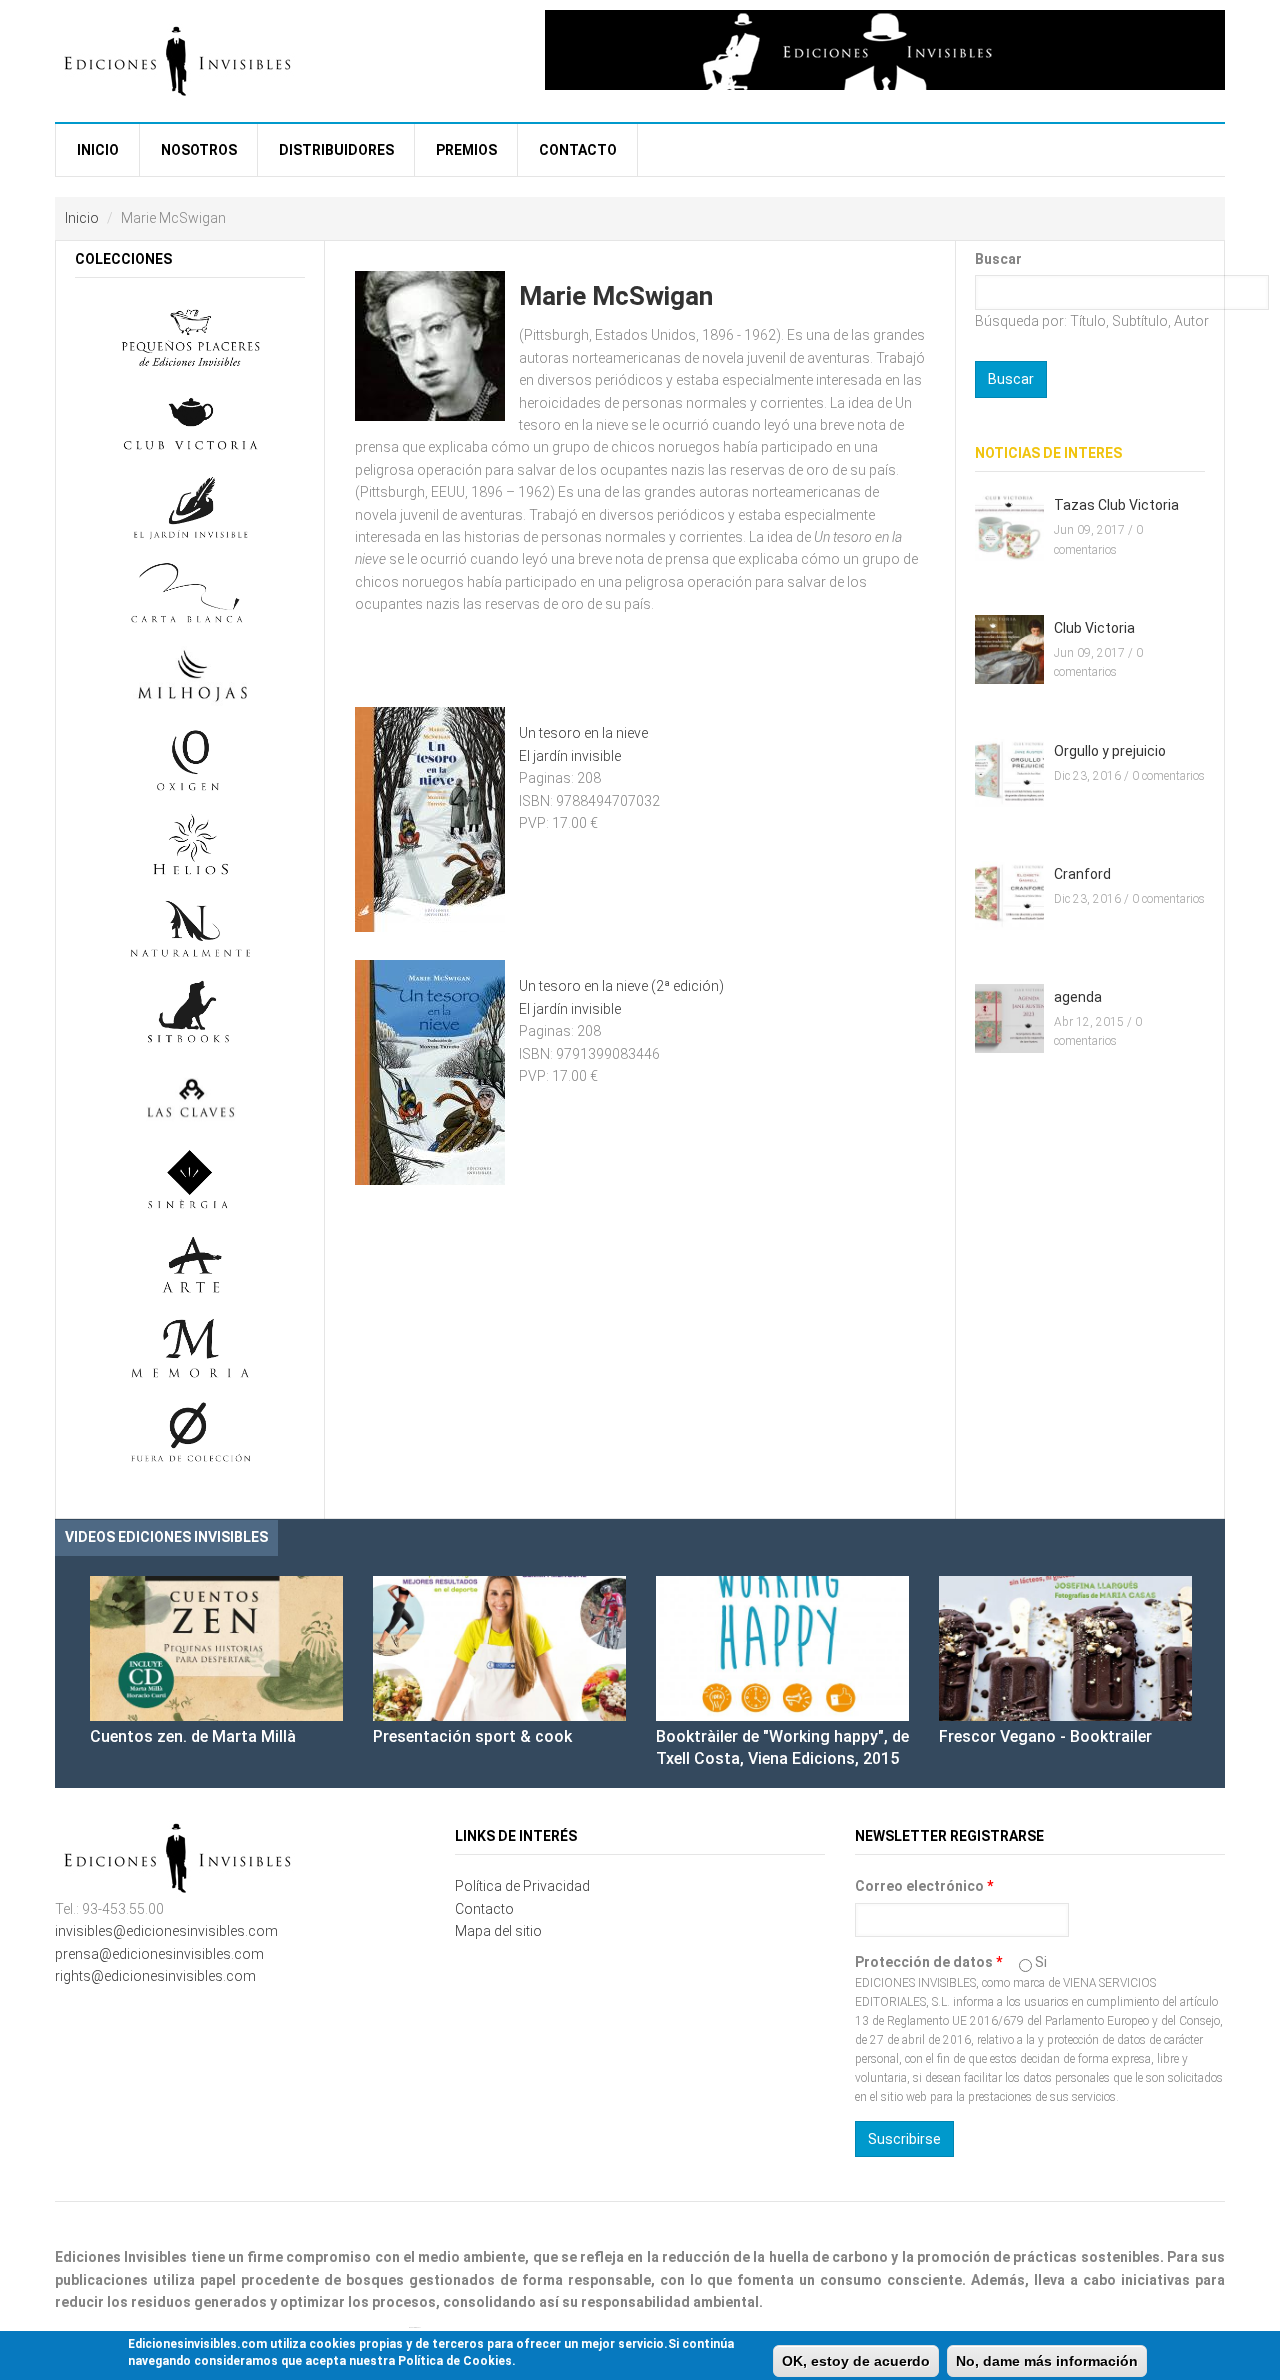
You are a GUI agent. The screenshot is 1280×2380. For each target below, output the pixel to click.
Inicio (98, 150)
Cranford (1082, 874)
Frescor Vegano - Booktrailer (1045, 1736)
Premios (466, 150)
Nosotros (199, 150)
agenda (1078, 997)
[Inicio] (180, 58)
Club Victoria (1094, 628)
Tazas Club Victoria (1116, 505)
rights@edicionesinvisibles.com (155, 1976)
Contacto (578, 150)
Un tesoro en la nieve (583, 733)
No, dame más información (1047, 2361)
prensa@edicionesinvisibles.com (159, 1954)
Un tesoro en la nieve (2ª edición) (621, 986)
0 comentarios (1168, 776)
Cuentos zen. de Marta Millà (193, 1736)
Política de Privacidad (522, 1886)
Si (1041, 1962)
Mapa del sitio (498, 1931)
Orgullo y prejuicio (1110, 751)
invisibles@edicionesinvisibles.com (166, 1931)
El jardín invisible (570, 756)
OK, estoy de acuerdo (856, 2361)
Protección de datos (928, 1962)
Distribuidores (336, 150)
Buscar (998, 259)
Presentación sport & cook (472, 1736)
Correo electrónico (924, 1886)
